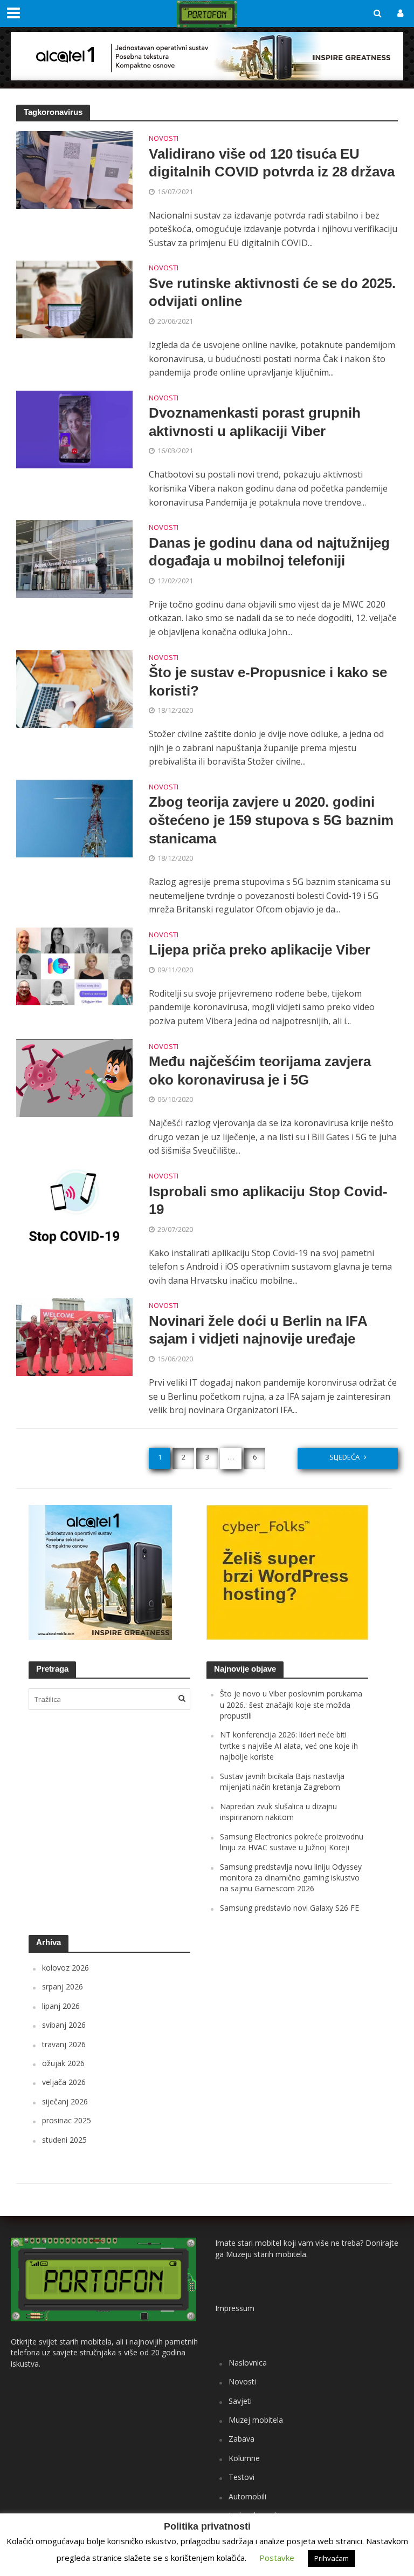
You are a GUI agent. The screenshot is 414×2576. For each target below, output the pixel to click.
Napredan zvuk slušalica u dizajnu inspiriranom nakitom (278, 1812)
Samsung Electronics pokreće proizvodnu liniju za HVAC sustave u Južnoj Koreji (292, 1842)
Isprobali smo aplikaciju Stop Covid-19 (268, 1201)
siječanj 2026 (65, 2101)
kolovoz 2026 (65, 1968)
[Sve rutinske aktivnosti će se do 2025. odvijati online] (74, 299)
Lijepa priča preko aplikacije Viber (260, 950)
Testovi (241, 2477)
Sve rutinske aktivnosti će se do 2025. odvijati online (272, 292)
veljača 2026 (64, 2082)
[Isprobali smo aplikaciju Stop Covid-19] (74, 1207)
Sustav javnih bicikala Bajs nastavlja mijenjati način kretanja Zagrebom (282, 1781)
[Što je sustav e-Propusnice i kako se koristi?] (74, 688)
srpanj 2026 (63, 1986)
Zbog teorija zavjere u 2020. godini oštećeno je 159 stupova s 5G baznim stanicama (271, 820)
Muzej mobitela (256, 2420)
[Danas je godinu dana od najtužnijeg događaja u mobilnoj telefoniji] (74, 558)
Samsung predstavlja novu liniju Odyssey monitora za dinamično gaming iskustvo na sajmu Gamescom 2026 (291, 1878)
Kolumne (244, 2458)
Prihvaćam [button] (332, 2558)
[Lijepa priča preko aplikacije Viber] (74, 965)
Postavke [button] (277, 2558)
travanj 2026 (64, 2044)
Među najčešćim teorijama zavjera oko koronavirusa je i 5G (260, 1071)
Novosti (164, 139)
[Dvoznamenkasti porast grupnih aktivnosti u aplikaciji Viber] (74, 428)
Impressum (235, 2308)
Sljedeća (344, 1457)
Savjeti (240, 2401)
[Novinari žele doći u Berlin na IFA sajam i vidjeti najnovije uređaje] (74, 1337)
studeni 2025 (64, 2140)
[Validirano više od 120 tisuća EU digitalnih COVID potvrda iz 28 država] (74, 169)
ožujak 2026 (63, 2063)
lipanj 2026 (61, 2006)
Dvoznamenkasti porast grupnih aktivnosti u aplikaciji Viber (255, 422)
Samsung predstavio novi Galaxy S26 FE (289, 1908)
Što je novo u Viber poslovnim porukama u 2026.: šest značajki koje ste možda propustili (291, 1705)
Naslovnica (248, 2363)
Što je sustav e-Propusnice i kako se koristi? (268, 682)
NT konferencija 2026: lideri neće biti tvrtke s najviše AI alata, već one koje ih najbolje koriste (289, 1746)
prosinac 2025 (67, 2120)
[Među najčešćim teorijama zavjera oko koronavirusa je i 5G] (74, 1077)
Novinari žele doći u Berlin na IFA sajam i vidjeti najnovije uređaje (258, 1330)
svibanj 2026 (64, 2025)
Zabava (241, 2439)
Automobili (247, 2496)
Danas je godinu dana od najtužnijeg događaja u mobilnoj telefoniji (269, 552)
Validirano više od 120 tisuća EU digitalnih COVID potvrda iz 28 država (272, 163)
